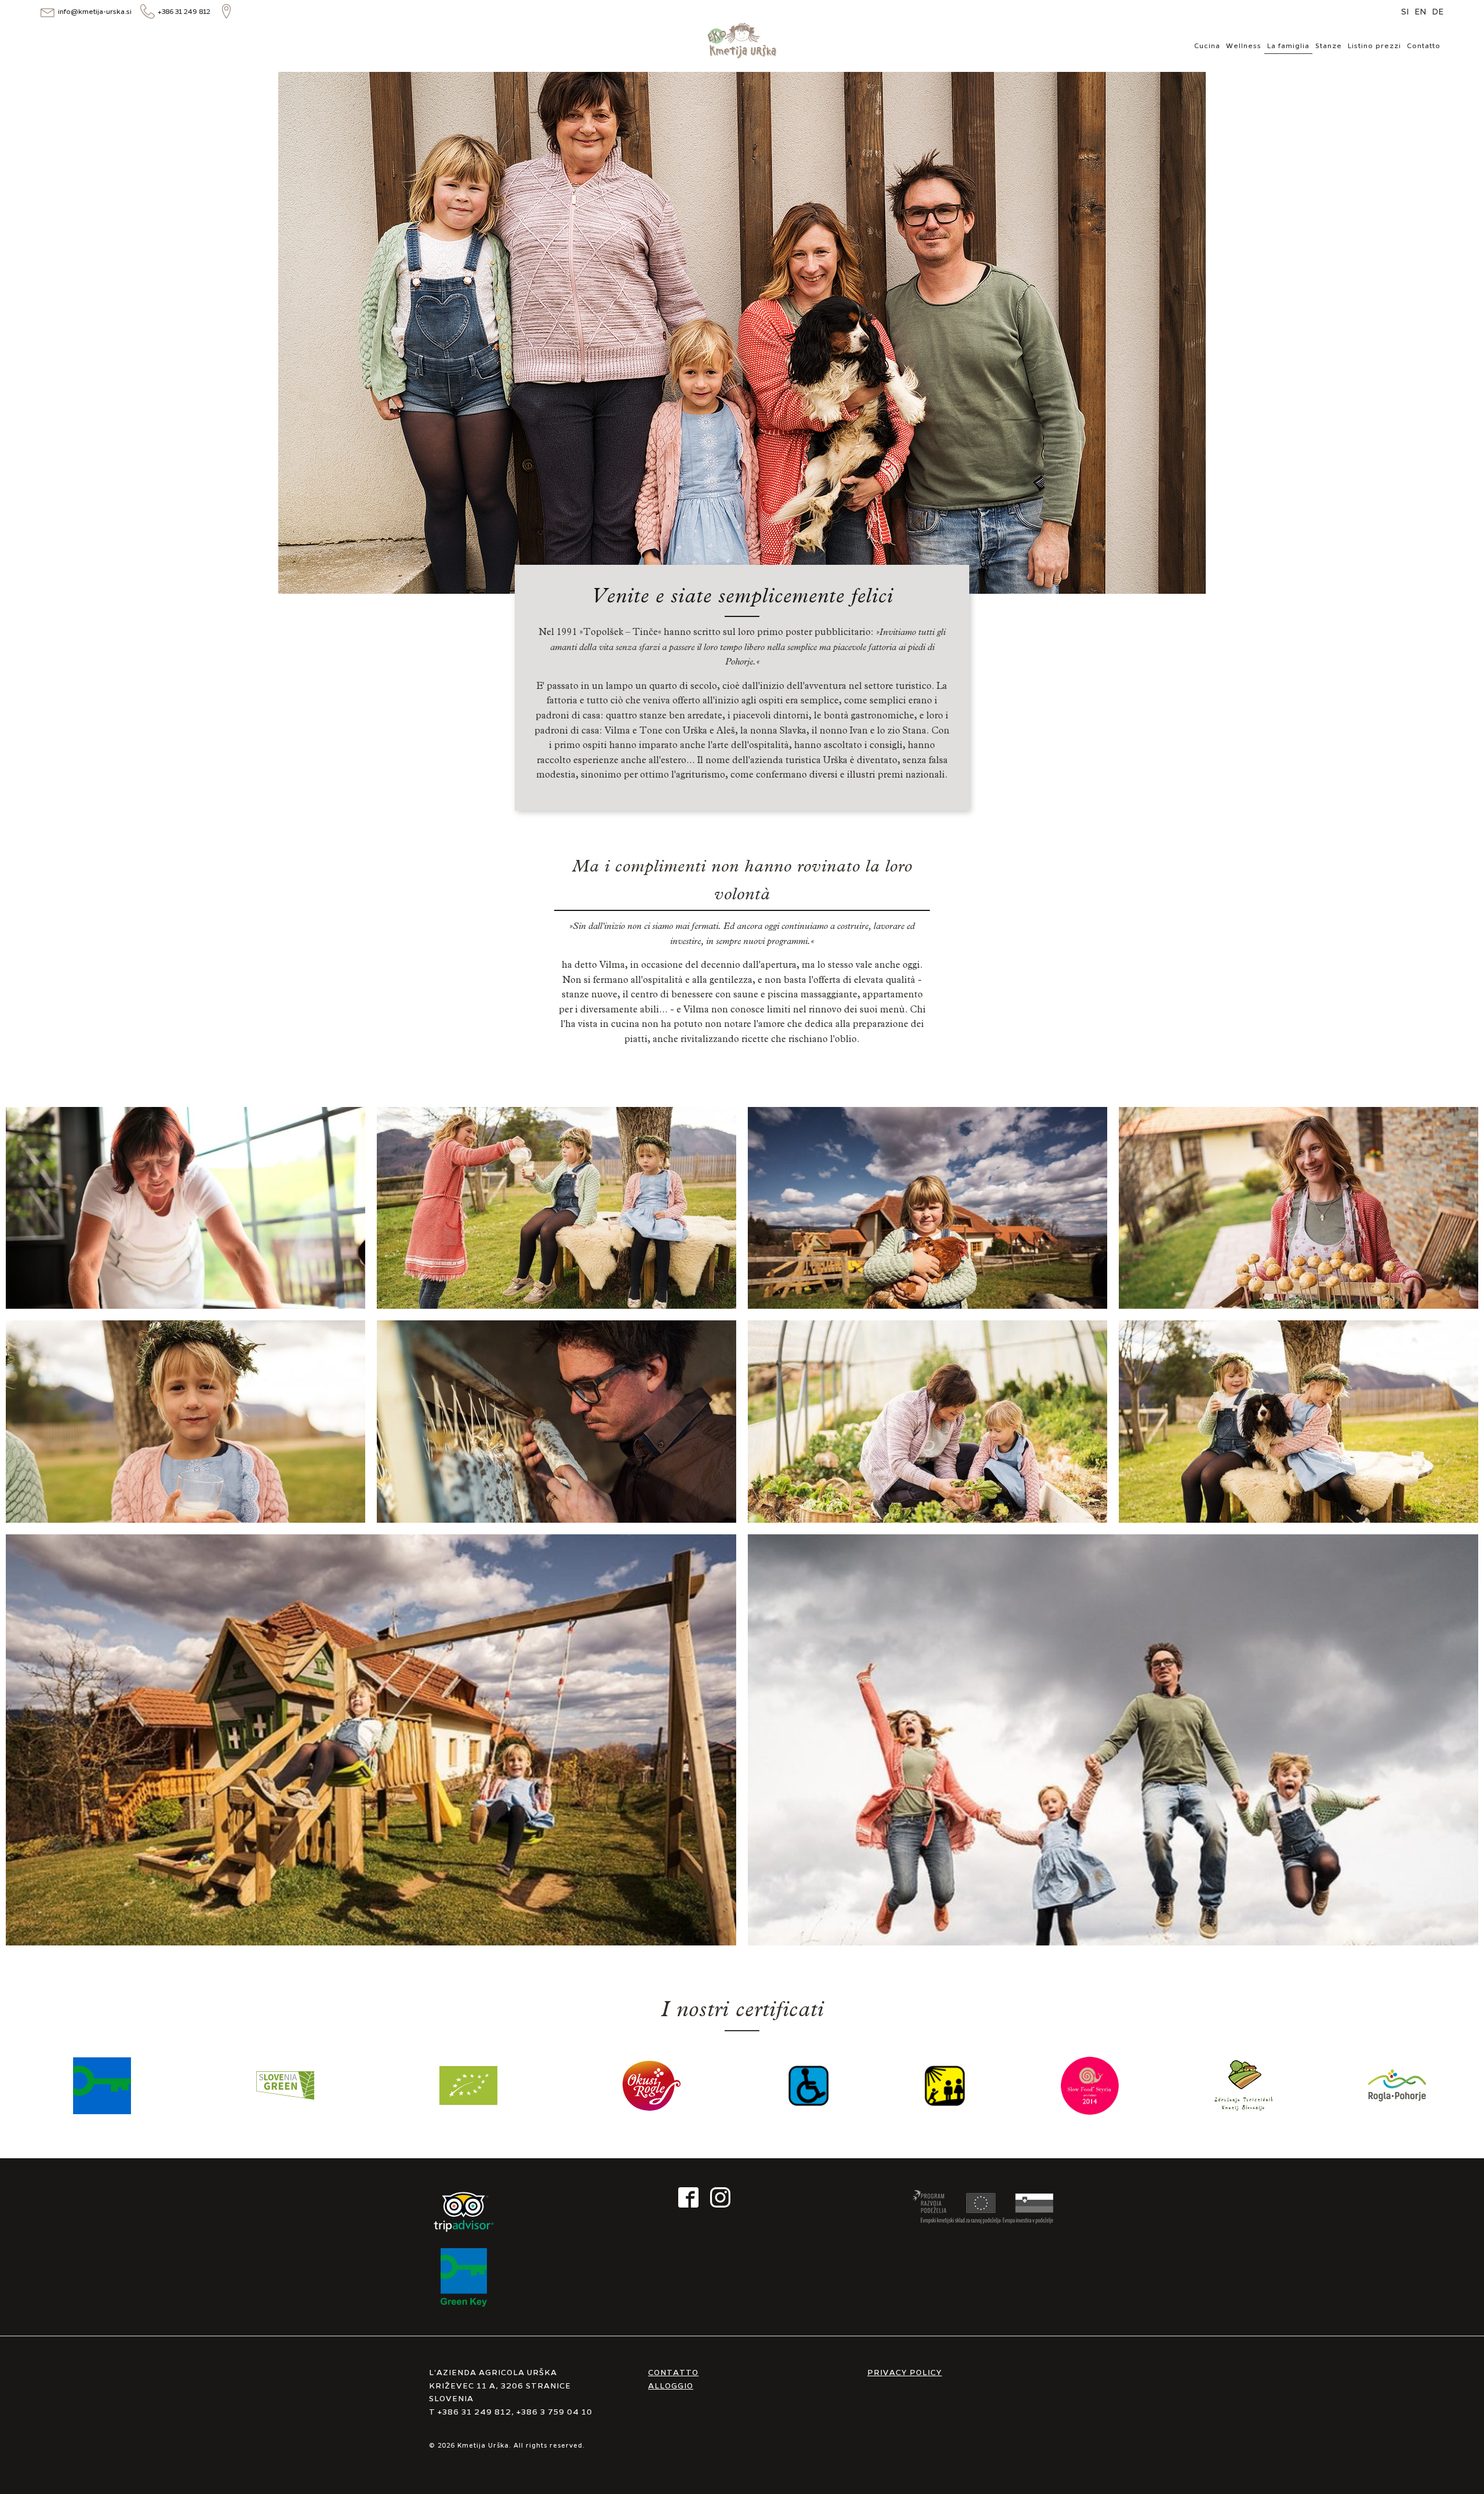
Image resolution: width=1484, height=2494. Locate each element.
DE (1438, 11)
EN (1420, 11)
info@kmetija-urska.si (95, 11)
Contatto (1424, 45)
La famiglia (1288, 45)
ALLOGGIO (671, 2385)
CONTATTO (673, 2372)
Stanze (1329, 45)
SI (1405, 11)
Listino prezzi (1374, 45)
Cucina (1207, 45)
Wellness (1244, 45)
